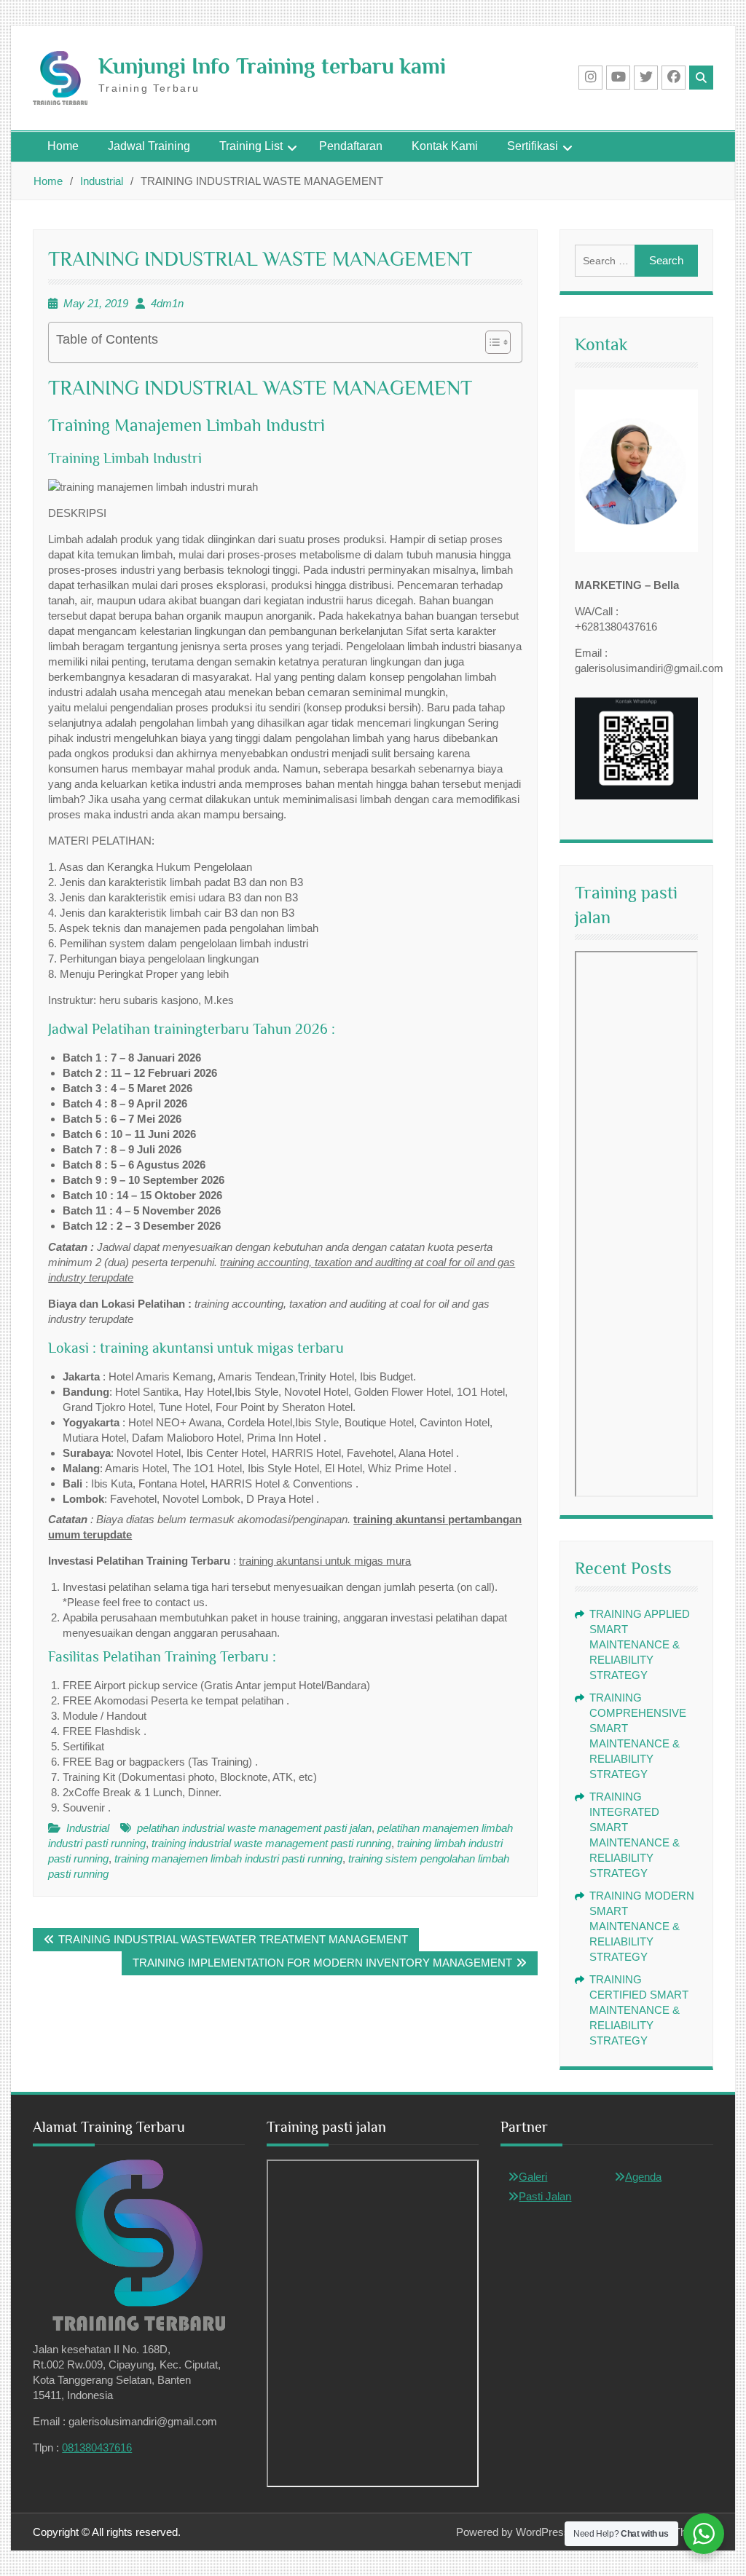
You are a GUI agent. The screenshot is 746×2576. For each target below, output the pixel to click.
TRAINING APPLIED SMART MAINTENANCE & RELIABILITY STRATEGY (640, 1644)
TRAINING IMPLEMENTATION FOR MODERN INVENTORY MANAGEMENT (322, 1963)
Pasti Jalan (545, 2196)
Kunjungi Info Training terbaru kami (272, 66)
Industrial (88, 1828)
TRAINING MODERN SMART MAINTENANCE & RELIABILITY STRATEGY (642, 1926)
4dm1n (167, 303)
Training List (251, 146)
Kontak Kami (445, 146)
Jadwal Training (149, 146)
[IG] (590, 78)
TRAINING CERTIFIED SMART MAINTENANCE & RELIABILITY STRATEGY (639, 2010)
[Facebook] (674, 78)
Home (63, 146)
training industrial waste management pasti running (271, 1843)
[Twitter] (646, 78)
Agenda (643, 2177)
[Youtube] (618, 78)
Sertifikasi (533, 146)
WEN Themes (679, 2532)
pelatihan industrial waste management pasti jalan (254, 1828)
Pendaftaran (351, 146)
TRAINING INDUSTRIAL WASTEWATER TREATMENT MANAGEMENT (233, 1939)
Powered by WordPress (513, 2532)
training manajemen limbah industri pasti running (228, 1858)
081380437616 (97, 2447)
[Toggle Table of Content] (491, 342)
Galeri (533, 2177)
